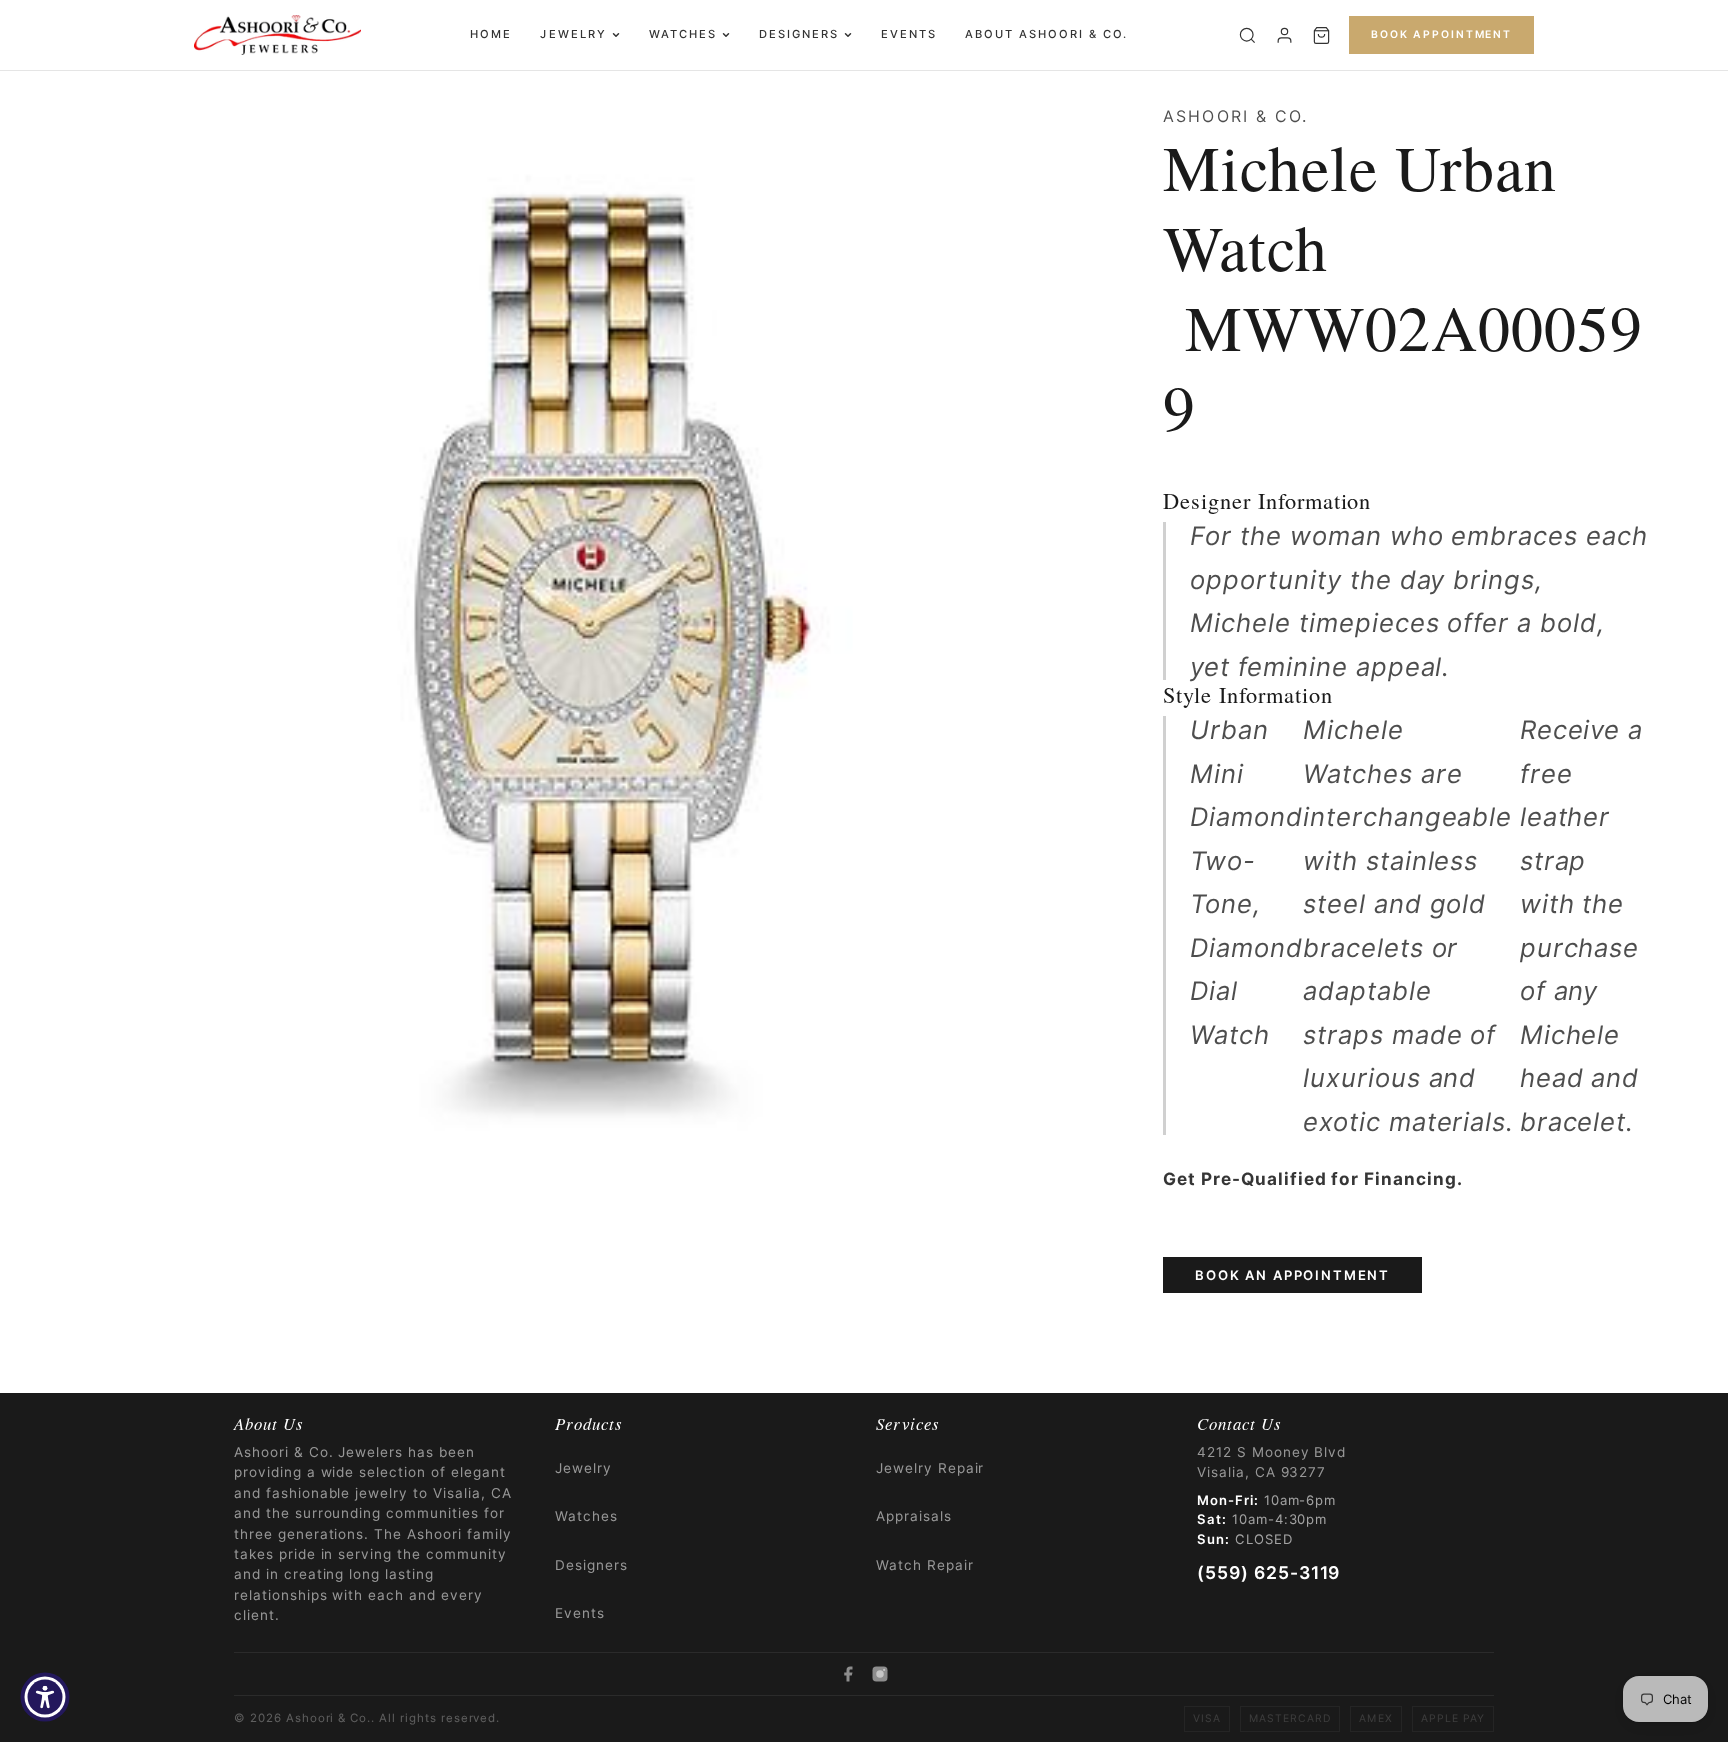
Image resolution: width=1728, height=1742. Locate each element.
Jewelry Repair (930, 1468)
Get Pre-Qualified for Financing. (1313, 1178)
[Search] (1247, 35)
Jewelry (573, 34)
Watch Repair (925, 1565)
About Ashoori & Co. (1046, 34)
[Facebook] (848, 1674)
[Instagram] (880, 1674)
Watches (683, 34)
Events (909, 34)
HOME (491, 34)
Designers (799, 34)
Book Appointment (1441, 34)
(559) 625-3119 (1268, 1572)
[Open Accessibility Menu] (45, 1697)
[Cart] (1321, 35)
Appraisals (914, 1516)
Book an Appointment (1292, 1275)
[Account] (1284, 35)
